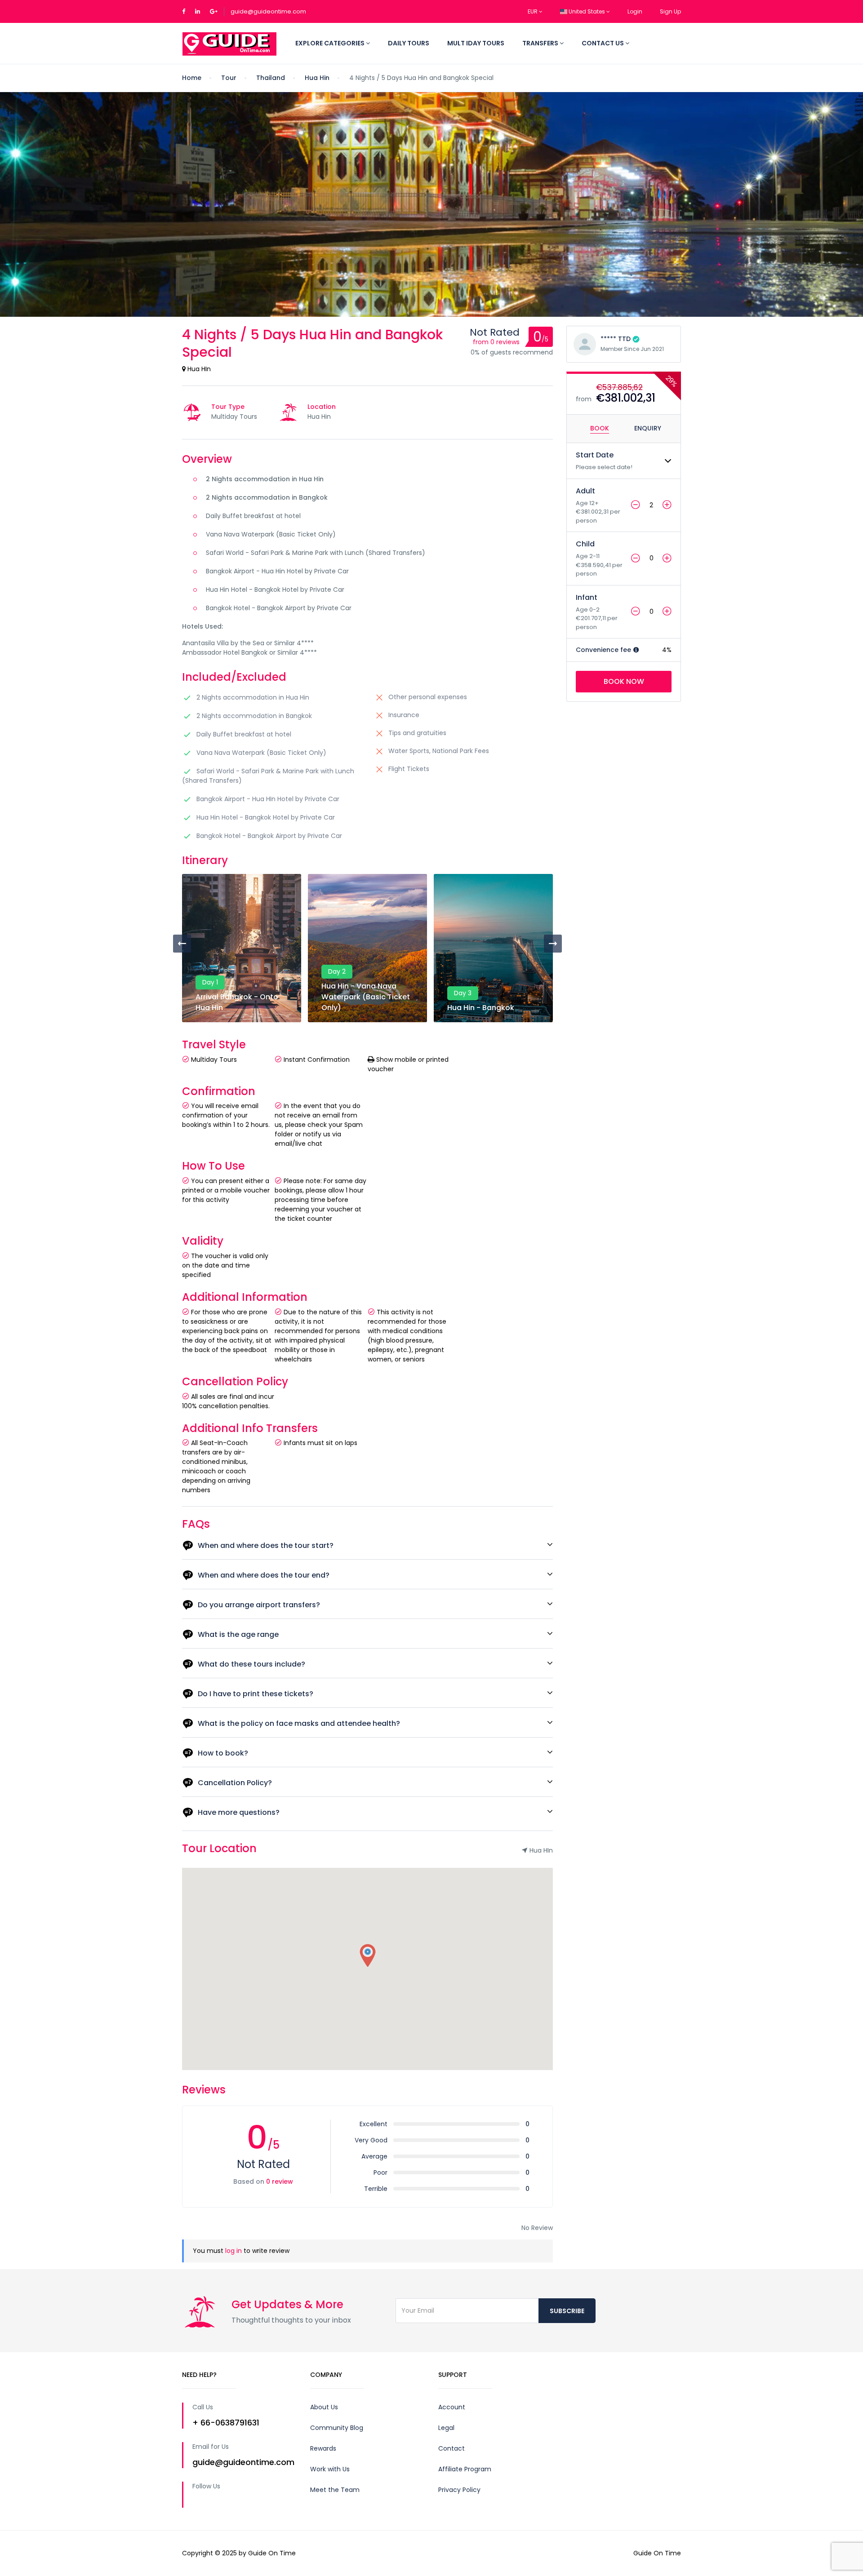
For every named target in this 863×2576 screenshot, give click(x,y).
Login (635, 11)
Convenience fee (604, 650)
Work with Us (330, 2469)
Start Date (595, 455)
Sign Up (670, 11)
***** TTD (616, 339)
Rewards (323, 2448)
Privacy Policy (459, 2490)
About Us (324, 2407)
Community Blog (337, 2428)
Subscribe (567, 2311)
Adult (585, 491)
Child (585, 544)
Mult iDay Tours (476, 43)
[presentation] (182, 944)
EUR (533, 11)
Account (452, 2407)
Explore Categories (331, 43)
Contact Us (603, 43)
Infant (587, 597)
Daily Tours (409, 43)
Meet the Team (335, 2490)
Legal (446, 2428)
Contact (452, 2448)
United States (587, 11)
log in (234, 2251)
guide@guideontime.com (268, 11)
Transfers (541, 43)
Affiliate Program (465, 2469)
